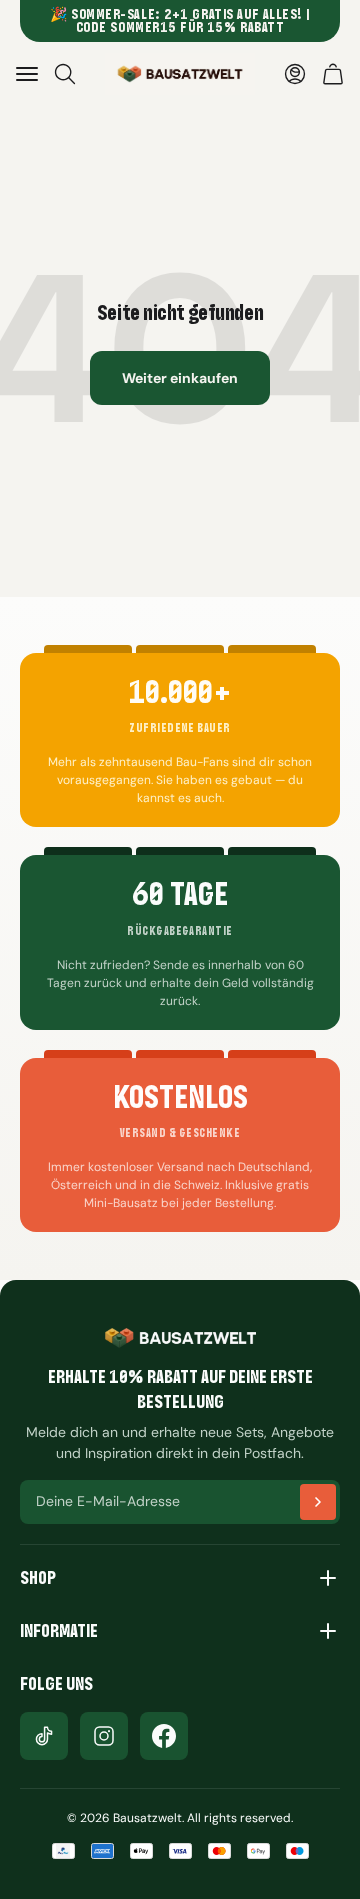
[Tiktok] (44, 1736)
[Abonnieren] (318, 1502)
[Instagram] (104, 1736)
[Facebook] (164, 1736)
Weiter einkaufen (180, 378)
